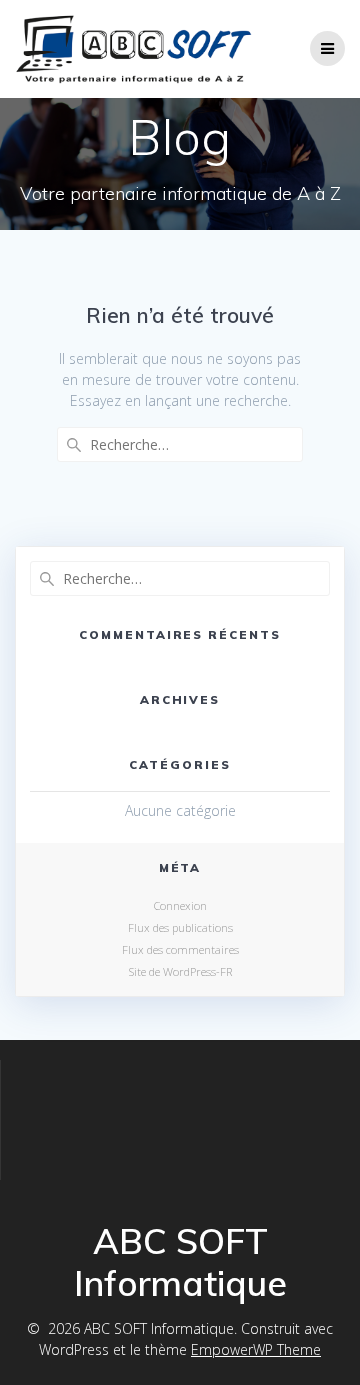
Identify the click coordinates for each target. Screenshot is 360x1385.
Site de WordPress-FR (180, 971)
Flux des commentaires (180, 949)
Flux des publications (180, 927)
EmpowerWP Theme (256, 1349)
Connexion (180, 905)
